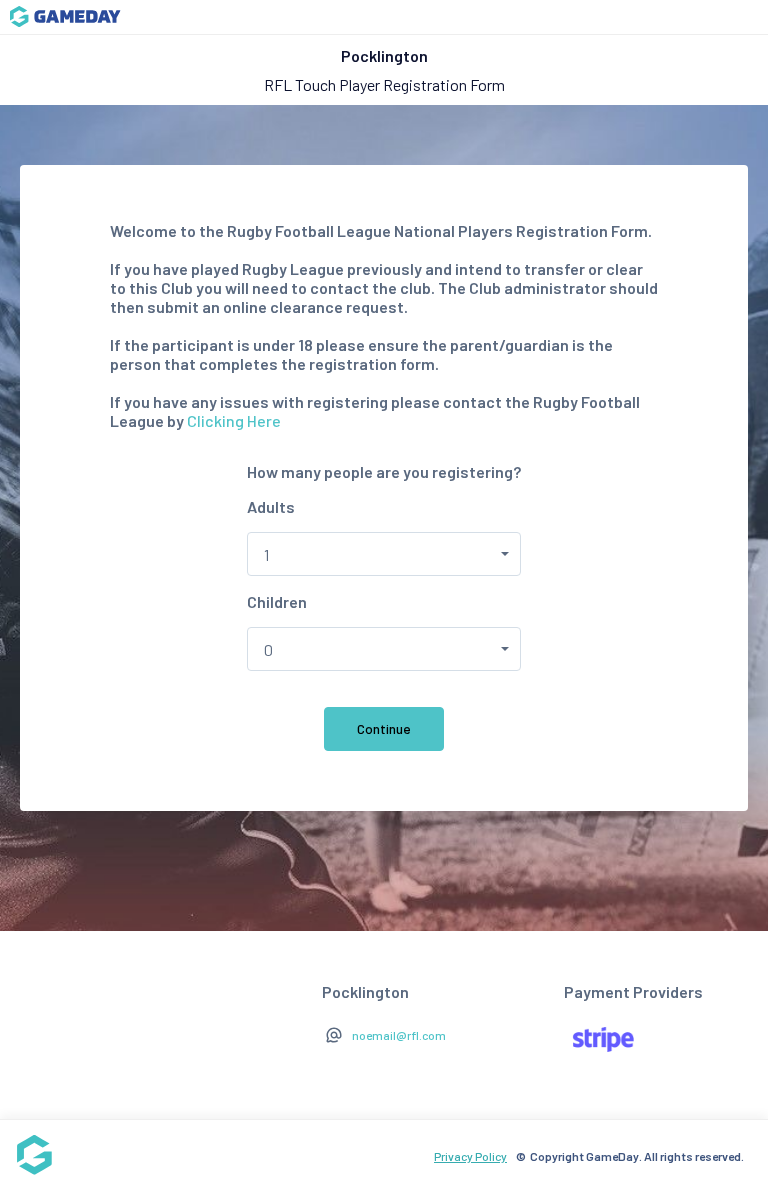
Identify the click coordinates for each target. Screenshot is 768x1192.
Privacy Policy (470, 1156)
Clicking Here (234, 420)
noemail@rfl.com (399, 1035)
